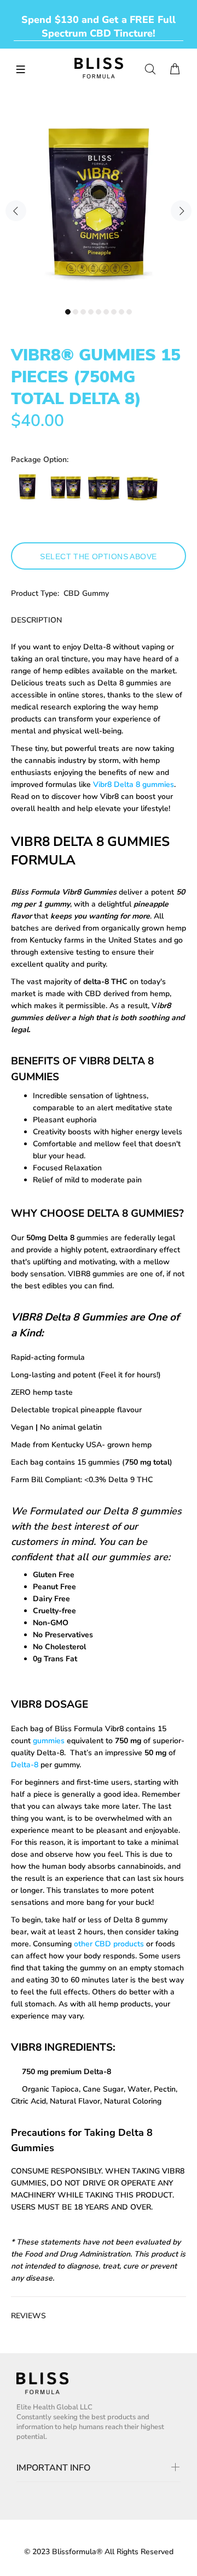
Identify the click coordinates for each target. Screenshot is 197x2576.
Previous (16, 211)
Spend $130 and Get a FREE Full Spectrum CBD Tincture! (98, 26)
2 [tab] (76, 312)
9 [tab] (129, 312)
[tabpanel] (99, 205)
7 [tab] (114, 312)
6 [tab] (106, 312)
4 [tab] (91, 312)
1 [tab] (68, 312)
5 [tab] (99, 312)
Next (181, 211)
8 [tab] (121, 312)
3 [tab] (83, 312)
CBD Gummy (86, 593)
